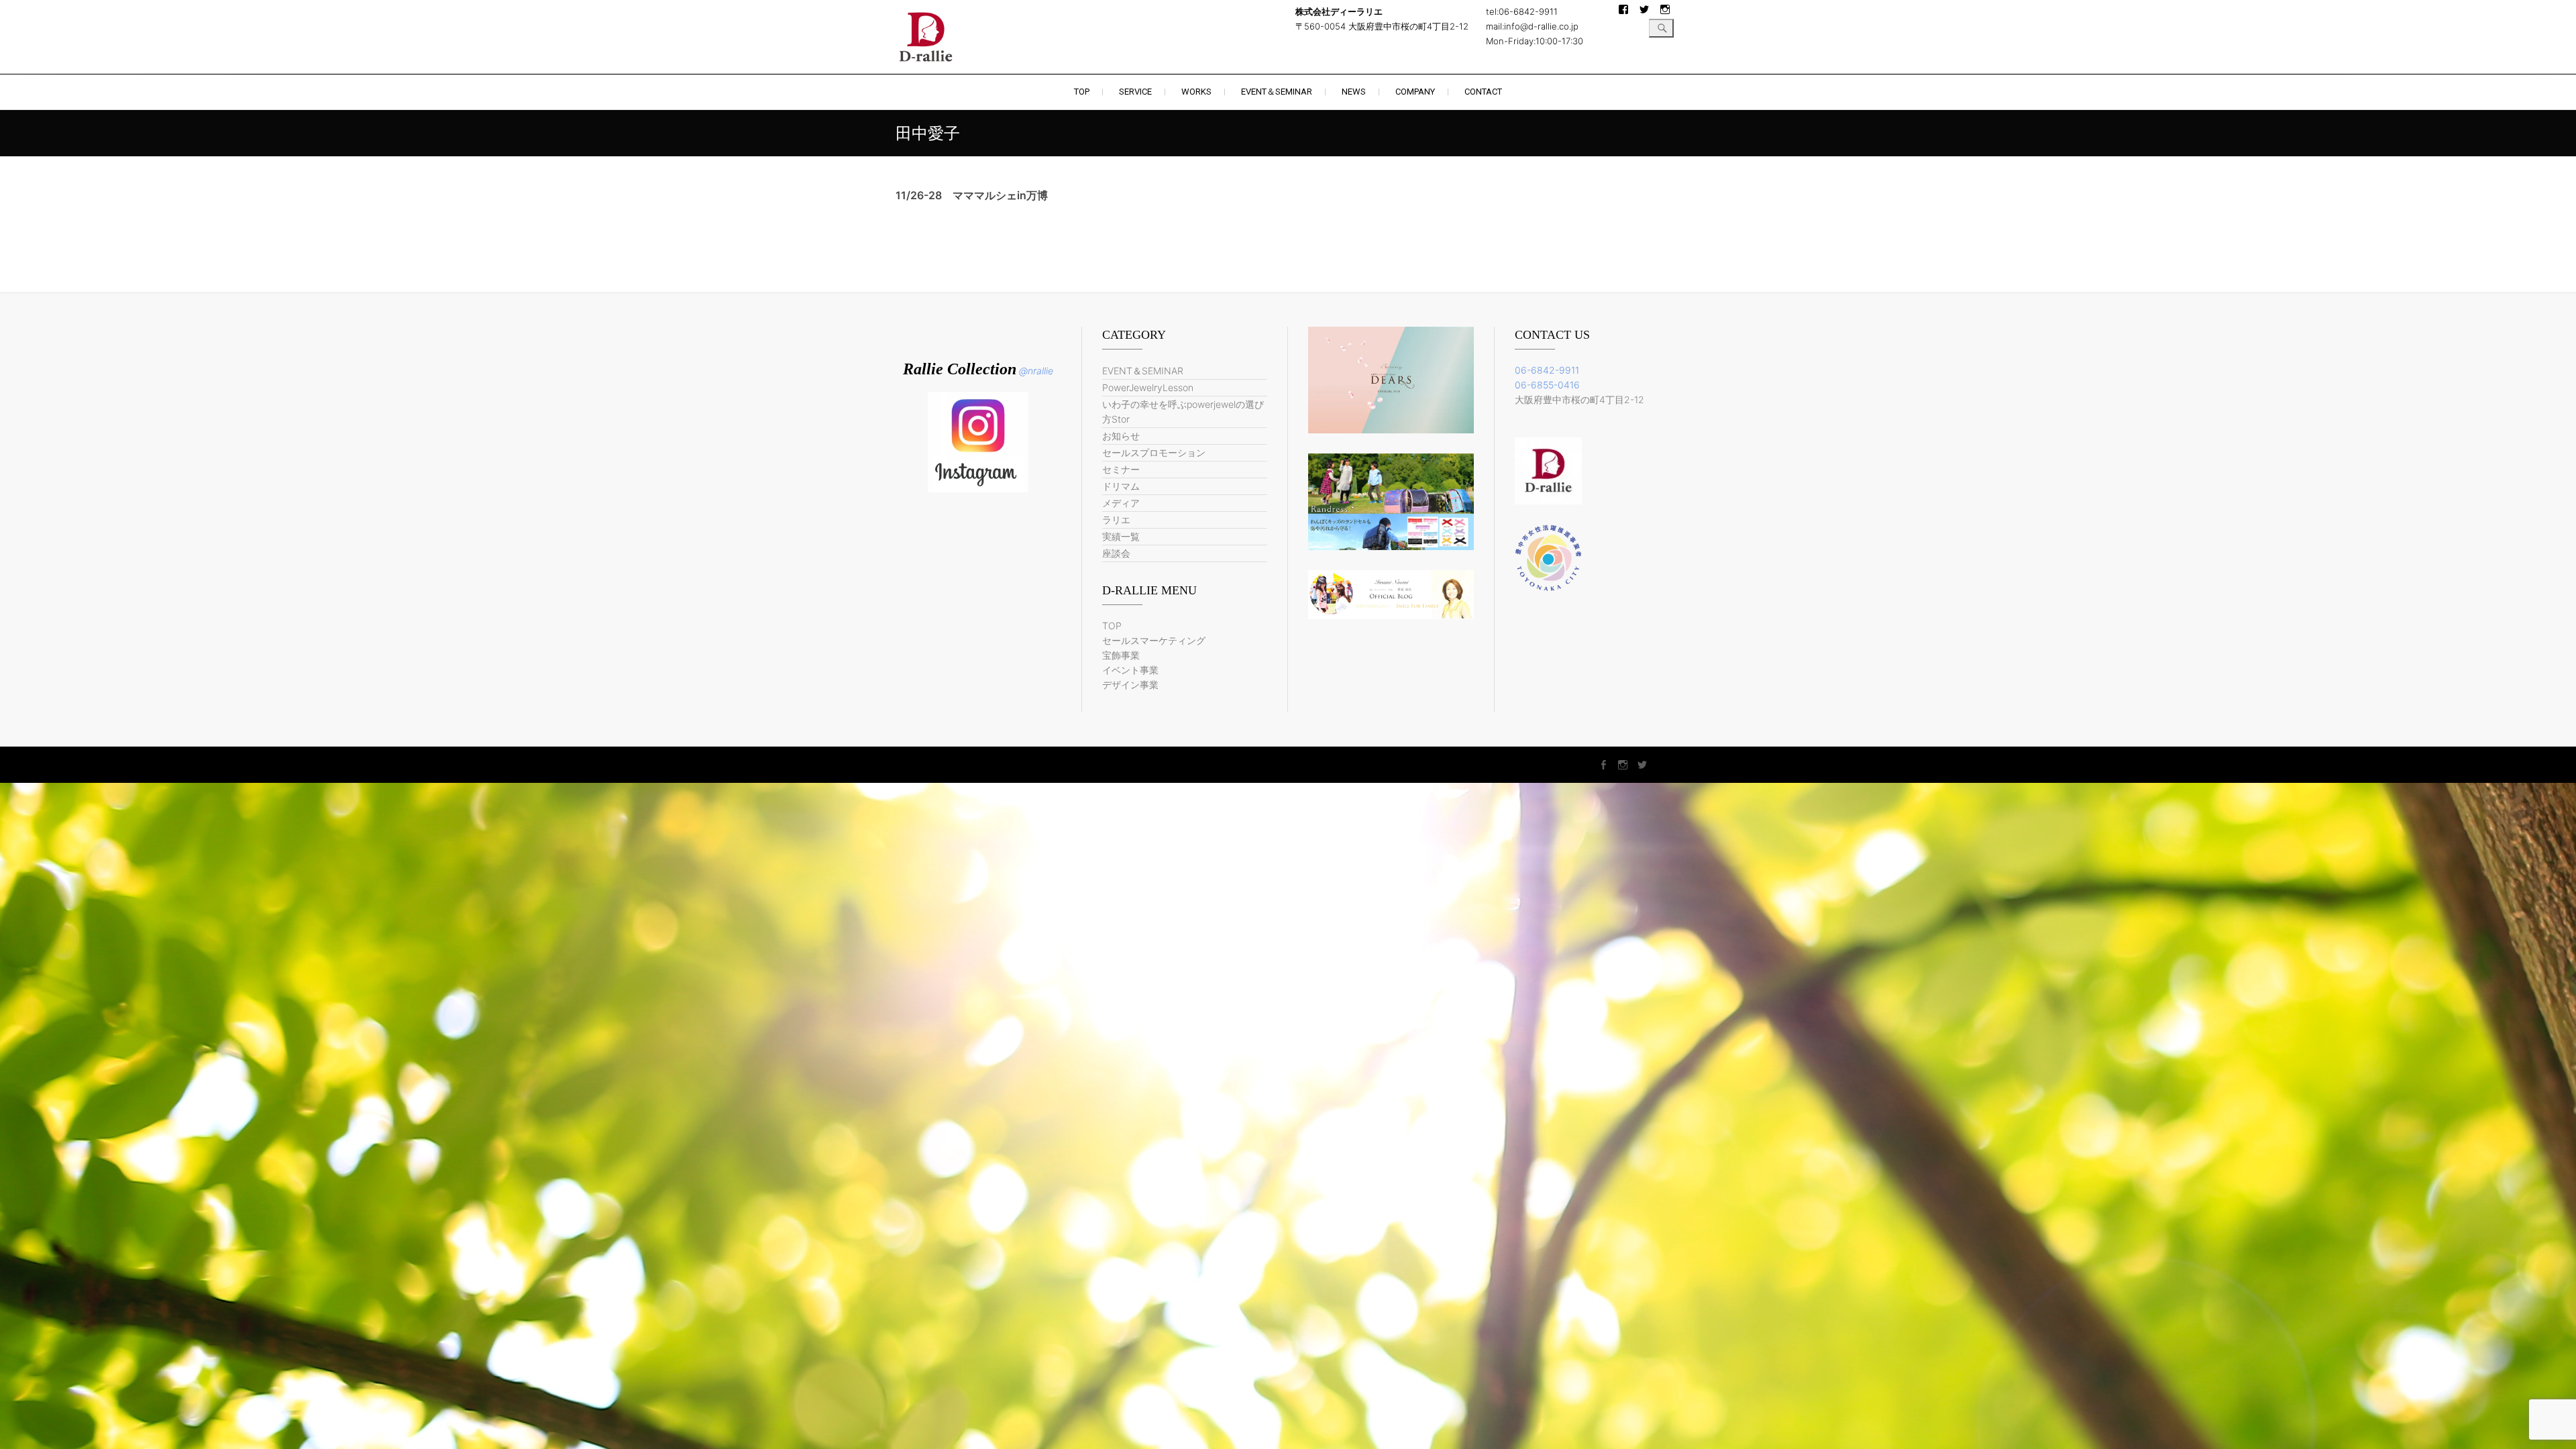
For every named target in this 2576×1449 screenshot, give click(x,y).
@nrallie (1036, 371)
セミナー (1121, 469)
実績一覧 (1121, 536)
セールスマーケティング (1154, 640)
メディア (1121, 503)
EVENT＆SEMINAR (1277, 92)
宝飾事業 (1121, 655)
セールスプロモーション (1154, 452)
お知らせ (1121, 436)
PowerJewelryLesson (1148, 387)
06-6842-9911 (1547, 370)
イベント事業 (1130, 670)
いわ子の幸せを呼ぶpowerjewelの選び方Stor (1183, 412)
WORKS (1196, 92)
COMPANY (1415, 92)
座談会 (1116, 553)
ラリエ (1116, 520)
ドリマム (1121, 486)
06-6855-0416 (1547, 385)
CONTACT (1483, 92)
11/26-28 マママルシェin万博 (972, 195)
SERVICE (1135, 92)
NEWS (1354, 92)
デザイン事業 (1130, 685)
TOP (1082, 92)
